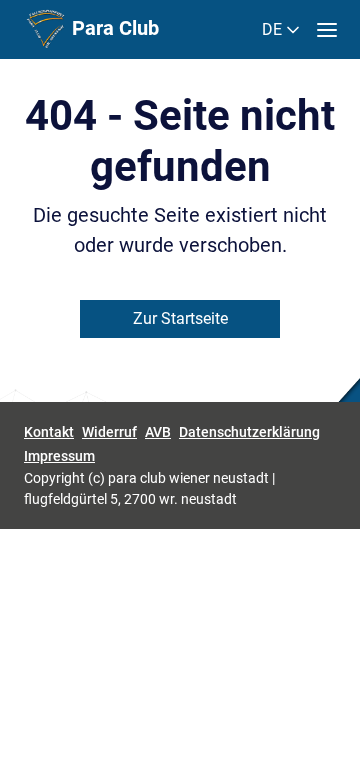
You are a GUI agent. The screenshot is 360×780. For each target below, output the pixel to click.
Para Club (113, 28)
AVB (158, 432)
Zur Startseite (180, 318)
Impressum (59, 456)
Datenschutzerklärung (249, 432)
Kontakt (49, 432)
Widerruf (109, 432)
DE (274, 29)
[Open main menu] (327, 29)
